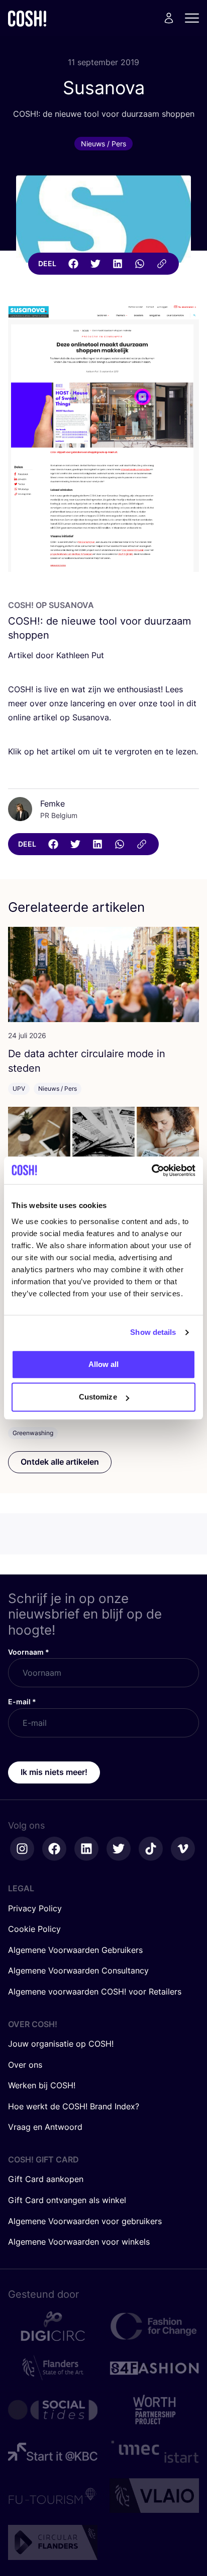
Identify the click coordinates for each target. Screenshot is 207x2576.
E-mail (22, 1702)
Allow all (104, 1364)
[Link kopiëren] (162, 264)
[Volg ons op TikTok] (151, 1849)
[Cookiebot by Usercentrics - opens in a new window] (151, 1170)
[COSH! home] (27, 18)
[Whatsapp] (140, 264)
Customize (98, 1397)
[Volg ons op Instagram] (22, 1849)
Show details (153, 1332)
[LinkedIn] (118, 264)
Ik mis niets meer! (54, 1772)
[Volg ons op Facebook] (54, 1849)
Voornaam (29, 1652)
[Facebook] (73, 264)
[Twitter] (95, 264)
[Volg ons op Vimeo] (183, 1849)
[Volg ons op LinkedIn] (86, 1849)
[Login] (169, 18)
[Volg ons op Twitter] (119, 1849)
